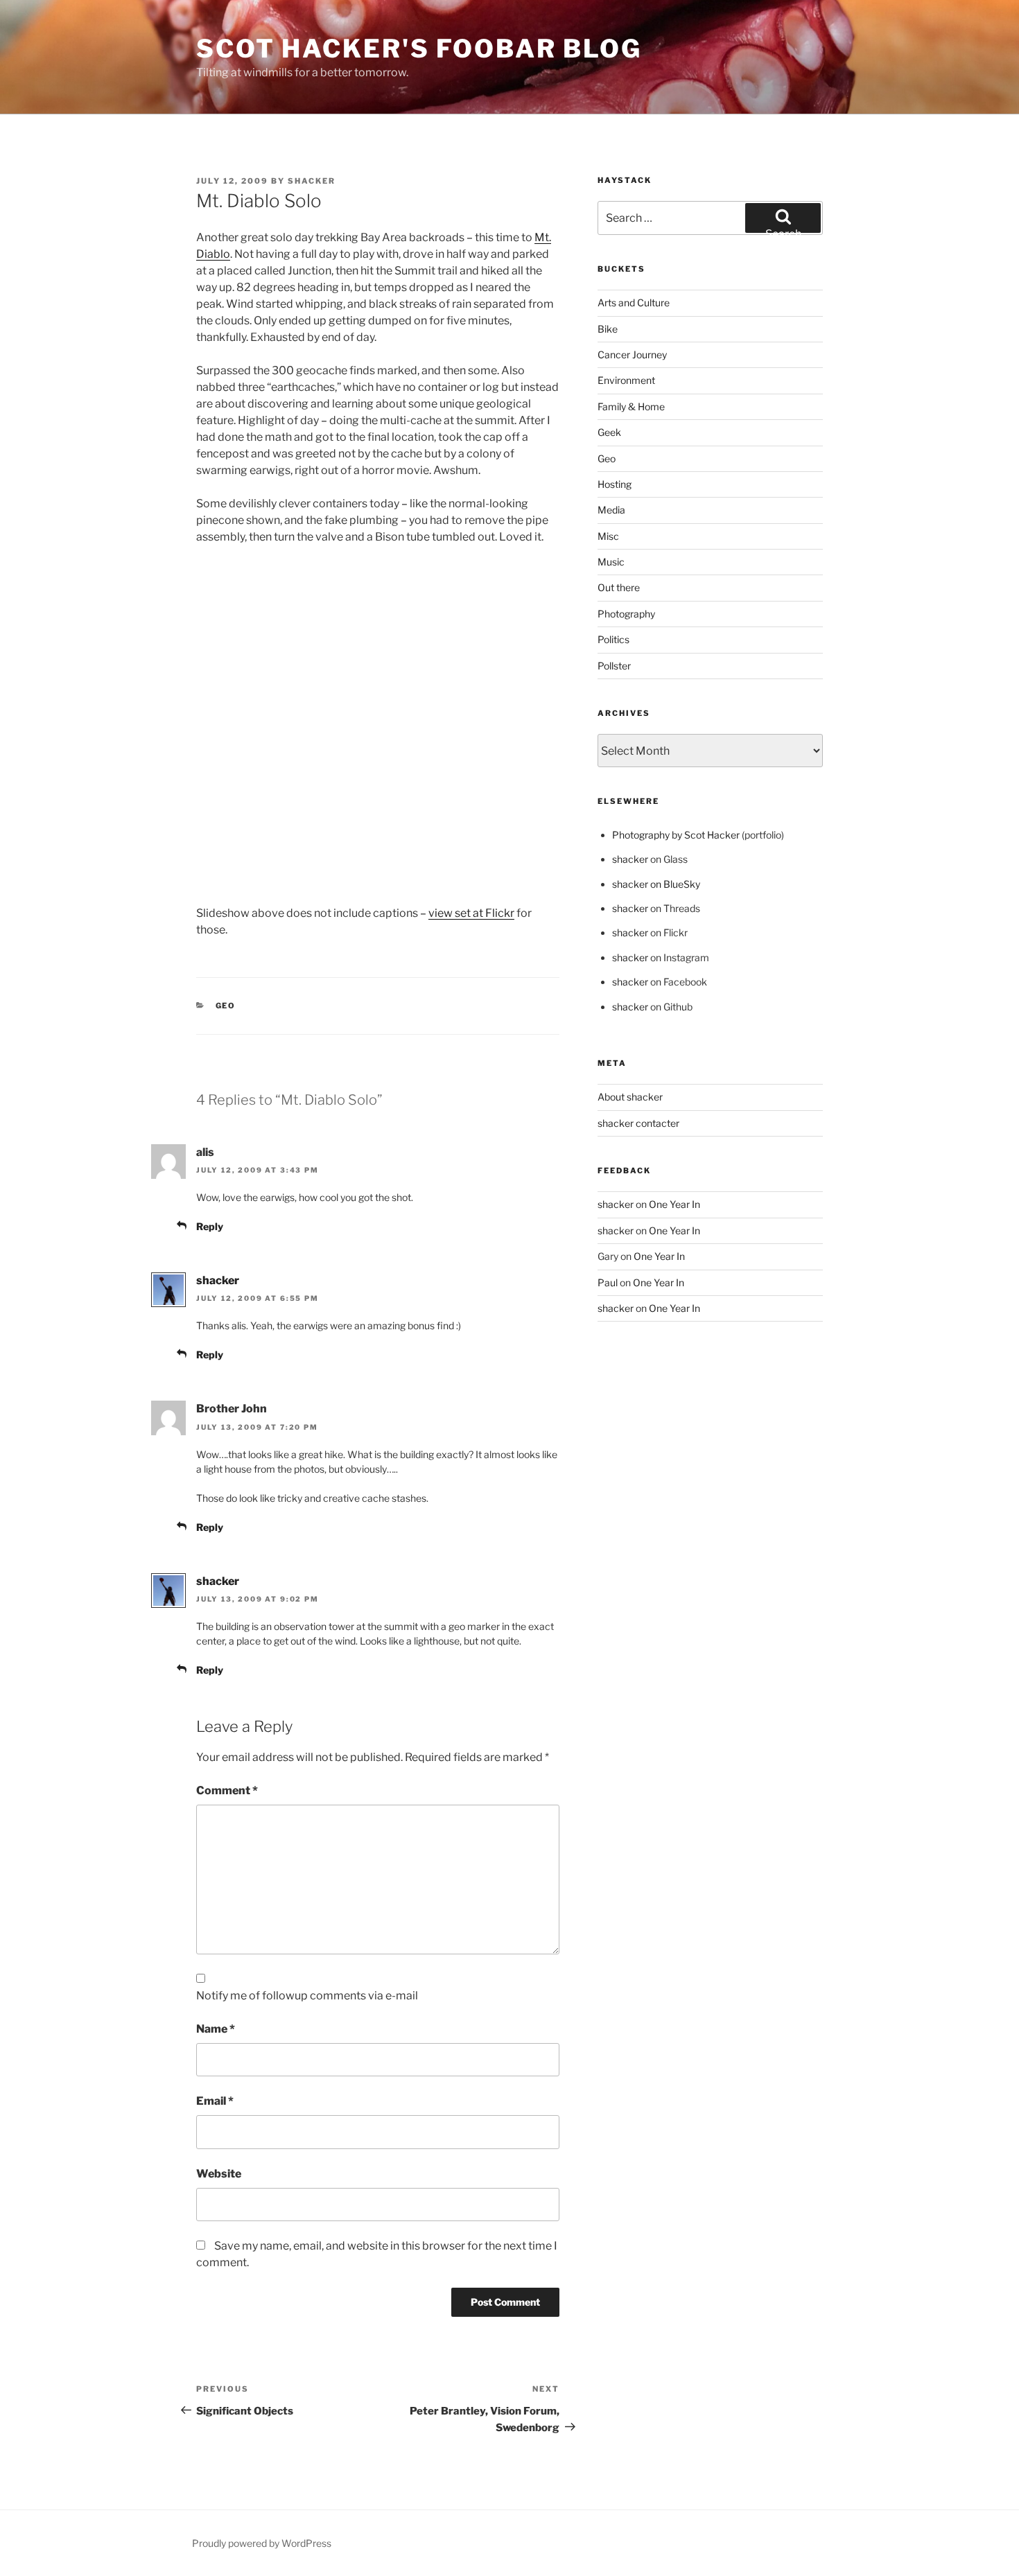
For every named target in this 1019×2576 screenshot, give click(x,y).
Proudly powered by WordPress (262, 2543)
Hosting (615, 484)
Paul (608, 1282)
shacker (312, 181)
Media (611, 510)
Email (215, 2101)
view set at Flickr (471, 913)
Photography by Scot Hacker (676, 835)
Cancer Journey (632, 354)
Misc (608, 536)
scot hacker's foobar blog (419, 49)
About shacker (630, 1097)
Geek (609, 432)
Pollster (614, 666)
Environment (626, 380)
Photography (626, 614)
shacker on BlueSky (656, 884)
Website (219, 2174)
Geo (226, 1006)
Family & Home (631, 406)
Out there (619, 587)
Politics (613, 639)
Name (216, 2029)
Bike (608, 329)
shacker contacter (638, 1123)
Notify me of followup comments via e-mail (307, 1996)
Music (611, 562)
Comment (227, 1790)
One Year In (674, 1204)
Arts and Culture (634, 303)
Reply (210, 1226)
